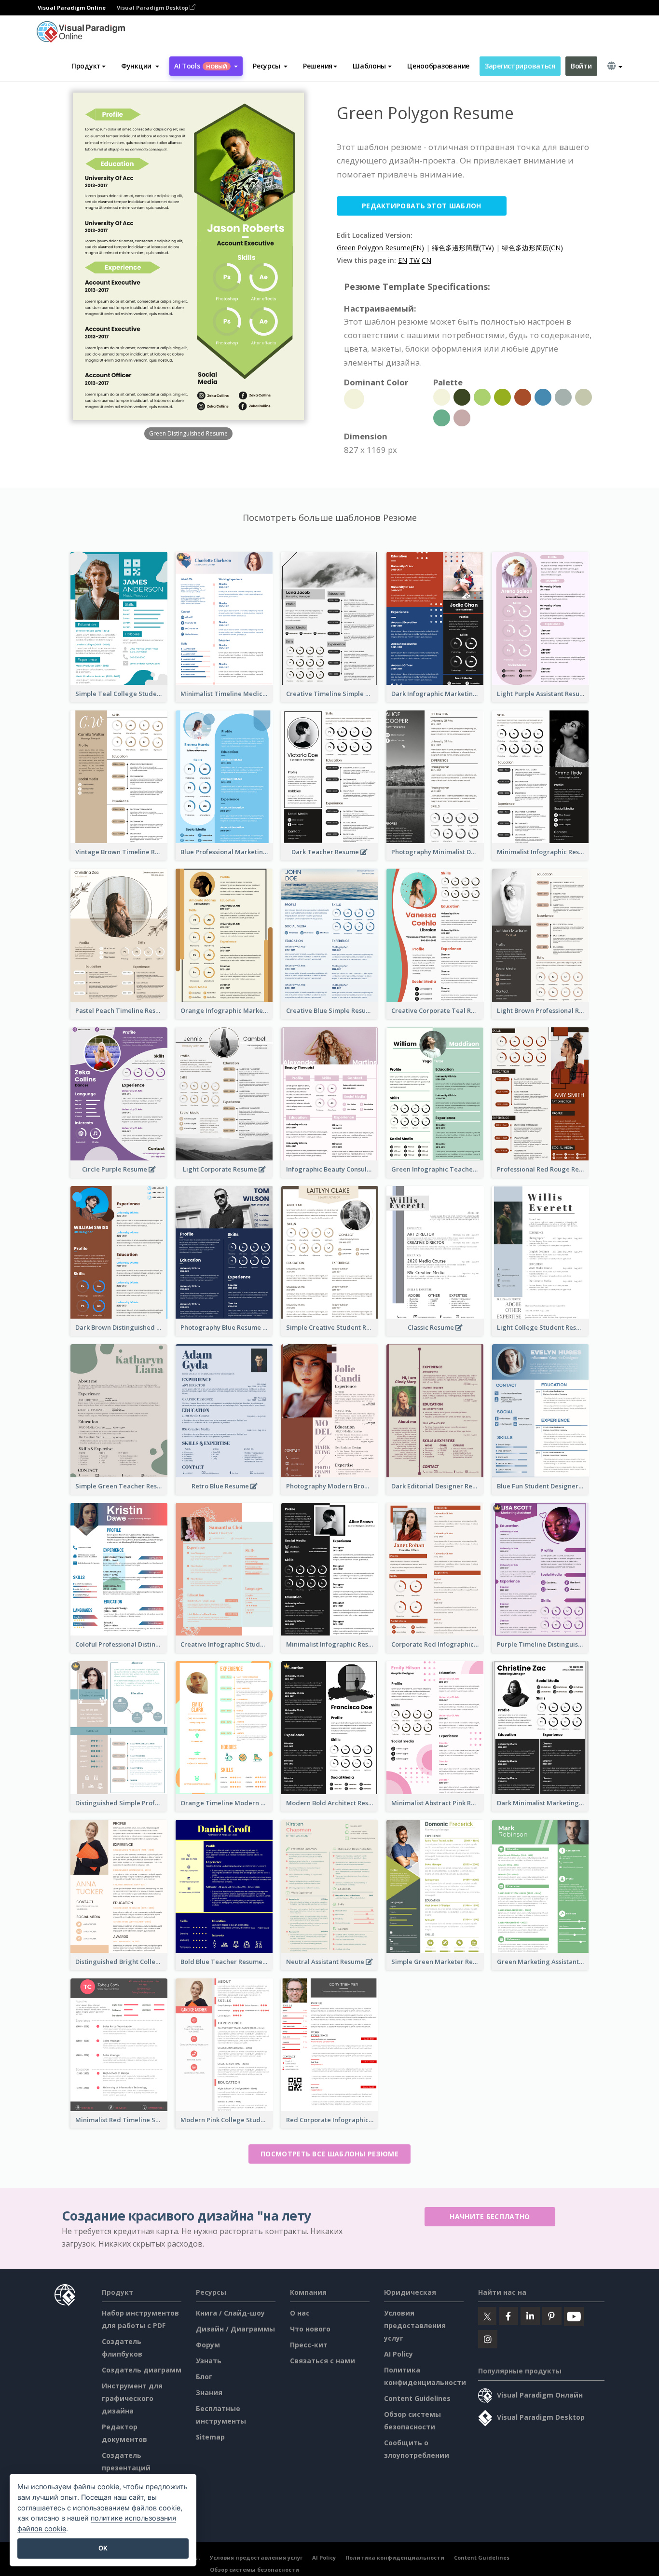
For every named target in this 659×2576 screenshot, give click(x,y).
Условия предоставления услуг (415, 2325)
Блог (204, 2377)
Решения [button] (318, 66)
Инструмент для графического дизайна (132, 2398)
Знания (209, 2392)
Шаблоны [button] (369, 66)
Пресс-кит (309, 2345)
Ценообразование (438, 66)
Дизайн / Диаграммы (235, 2329)
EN (403, 260)
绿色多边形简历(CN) (532, 248)
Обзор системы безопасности (254, 2569)
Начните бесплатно (490, 2216)
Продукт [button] (86, 66)
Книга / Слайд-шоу (230, 2313)
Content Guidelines (417, 2398)
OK (103, 2548)
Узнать (209, 2361)
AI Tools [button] (201, 66)
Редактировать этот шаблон (422, 206)
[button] (140, 66)
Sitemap (210, 2437)
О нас (300, 2313)
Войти (581, 66)
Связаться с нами (323, 2361)
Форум (208, 2345)
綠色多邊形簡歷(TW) (463, 248)
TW (414, 260)
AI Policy (398, 2354)
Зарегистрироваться (520, 66)
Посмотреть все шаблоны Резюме (329, 2154)
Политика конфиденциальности (395, 2557)
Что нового (310, 2329)
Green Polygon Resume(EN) (380, 248)
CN (426, 260)
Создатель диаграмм (142, 2370)
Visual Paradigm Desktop (153, 7)
